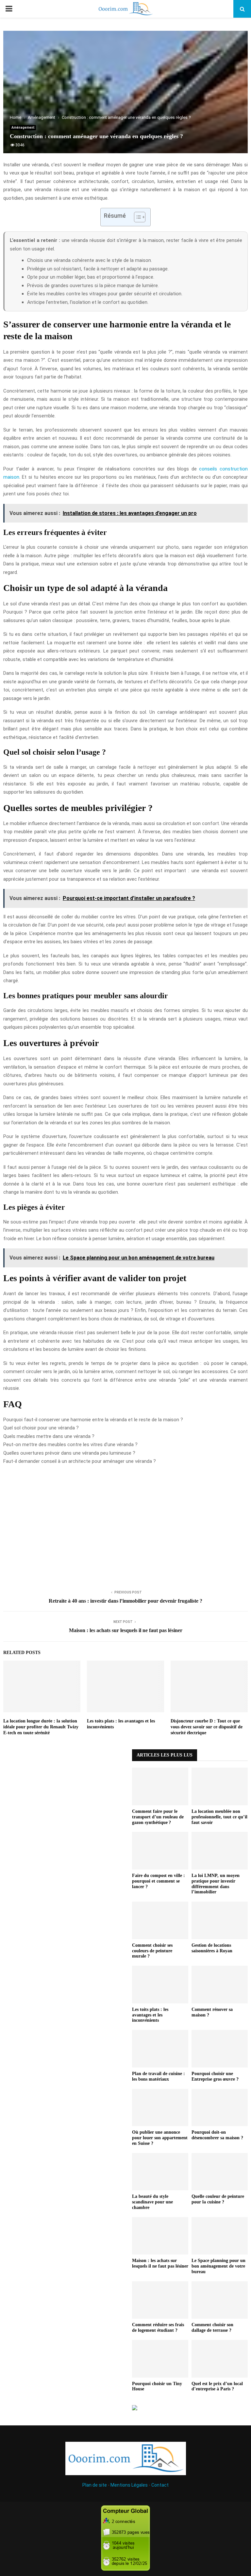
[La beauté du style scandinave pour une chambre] (160, 2172)
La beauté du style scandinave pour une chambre (152, 2202)
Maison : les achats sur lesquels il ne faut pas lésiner (126, 1630)
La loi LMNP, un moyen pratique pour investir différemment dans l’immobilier (216, 1884)
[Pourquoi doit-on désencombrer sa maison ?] (220, 2108)
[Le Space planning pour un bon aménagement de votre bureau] (220, 2236)
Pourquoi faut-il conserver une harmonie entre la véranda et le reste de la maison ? (93, 1420)
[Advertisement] (125, 1526)
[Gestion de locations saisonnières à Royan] (220, 1920)
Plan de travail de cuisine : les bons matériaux (159, 2076)
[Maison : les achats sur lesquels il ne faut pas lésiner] (160, 2236)
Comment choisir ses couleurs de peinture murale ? (152, 1951)
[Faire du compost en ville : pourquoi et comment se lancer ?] (160, 1851)
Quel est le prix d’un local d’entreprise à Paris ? (217, 2386)
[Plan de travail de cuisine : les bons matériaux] (160, 2049)
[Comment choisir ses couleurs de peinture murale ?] (160, 1920)
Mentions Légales (129, 2485)
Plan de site (95, 2485)
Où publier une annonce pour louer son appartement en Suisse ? (160, 2138)
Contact (160, 2485)
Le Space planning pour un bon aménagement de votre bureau (218, 2266)
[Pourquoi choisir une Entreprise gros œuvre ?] (220, 2049)
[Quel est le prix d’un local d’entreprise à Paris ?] (220, 2359)
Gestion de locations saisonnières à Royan (212, 1948)
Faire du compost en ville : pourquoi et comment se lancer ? (159, 1881)
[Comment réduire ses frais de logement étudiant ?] (160, 2300)
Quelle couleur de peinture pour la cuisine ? (218, 2199)
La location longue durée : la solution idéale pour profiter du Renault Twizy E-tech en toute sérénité (41, 1727)
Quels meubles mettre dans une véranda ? (49, 1436)
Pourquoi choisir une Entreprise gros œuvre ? (215, 2076)
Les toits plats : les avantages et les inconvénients (150, 2015)
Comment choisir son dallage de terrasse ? (212, 2328)
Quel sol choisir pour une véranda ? (41, 1428)
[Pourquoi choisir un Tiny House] (160, 2359)
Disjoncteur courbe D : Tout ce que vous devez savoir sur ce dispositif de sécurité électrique (207, 1727)
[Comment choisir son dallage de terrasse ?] (220, 2300)
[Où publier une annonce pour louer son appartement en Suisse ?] (160, 2108)
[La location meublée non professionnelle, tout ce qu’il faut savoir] (220, 1786)
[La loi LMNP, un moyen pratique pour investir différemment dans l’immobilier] (220, 1851)
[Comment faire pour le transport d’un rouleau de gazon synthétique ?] (160, 1786)
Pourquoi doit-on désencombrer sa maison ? (217, 2135)
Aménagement (23, 128)
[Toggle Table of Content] (136, 217)
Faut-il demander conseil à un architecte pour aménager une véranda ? (80, 1461)
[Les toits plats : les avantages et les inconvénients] (160, 1985)
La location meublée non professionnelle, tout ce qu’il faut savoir (219, 1817)
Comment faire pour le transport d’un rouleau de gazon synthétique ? (158, 1817)
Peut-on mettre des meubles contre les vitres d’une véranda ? (70, 1444)
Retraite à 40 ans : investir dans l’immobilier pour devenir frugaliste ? (125, 1601)
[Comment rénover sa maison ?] (220, 1985)
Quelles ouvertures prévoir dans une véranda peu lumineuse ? (69, 1453)
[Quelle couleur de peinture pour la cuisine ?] (220, 2172)
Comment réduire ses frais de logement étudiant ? (158, 2328)
